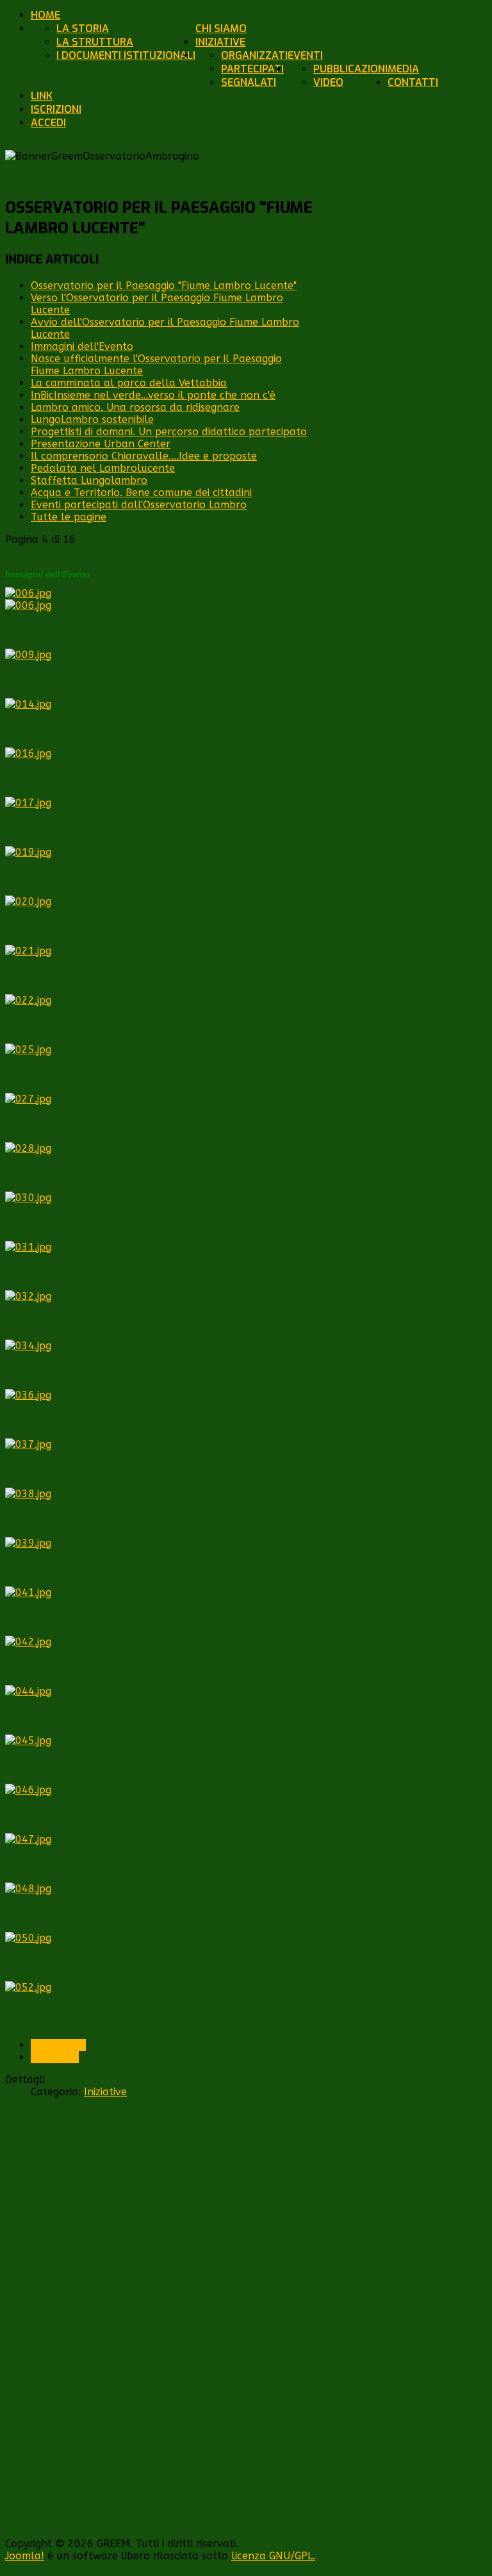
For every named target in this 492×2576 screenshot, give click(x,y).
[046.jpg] (28, 1790)
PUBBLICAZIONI (350, 69)
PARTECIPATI (252, 69)
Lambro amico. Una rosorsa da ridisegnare (135, 407)
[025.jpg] (28, 1050)
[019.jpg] (28, 852)
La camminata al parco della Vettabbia (129, 383)
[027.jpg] (28, 1099)
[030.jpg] (28, 1198)
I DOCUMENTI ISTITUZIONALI (126, 55)
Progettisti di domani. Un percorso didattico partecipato (169, 432)
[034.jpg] (28, 1346)
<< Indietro (58, 2045)
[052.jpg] (28, 1987)
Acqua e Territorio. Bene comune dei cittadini (141, 493)
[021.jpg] (28, 951)
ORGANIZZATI (254, 55)
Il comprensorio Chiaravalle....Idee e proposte (144, 456)
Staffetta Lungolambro (89, 480)
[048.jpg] (28, 1889)
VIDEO (328, 82)
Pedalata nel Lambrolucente (103, 468)
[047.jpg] (28, 1839)
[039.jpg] (28, 1543)
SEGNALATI (249, 82)
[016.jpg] (28, 753)
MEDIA (403, 69)
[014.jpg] (28, 704)
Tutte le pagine (69, 517)
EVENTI (305, 55)
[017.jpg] (28, 803)
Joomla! (25, 2556)
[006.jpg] (28, 593)
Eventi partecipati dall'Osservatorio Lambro (139, 505)
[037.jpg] (28, 1444)
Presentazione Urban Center (101, 444)
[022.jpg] (28, 1000)
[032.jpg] (28, 1296)
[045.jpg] (28, 1741)
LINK (42, 96)
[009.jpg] (28, 655)
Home (45, 15)
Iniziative (105, 2092)
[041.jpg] (28, 1592)
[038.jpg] (28, 1494)
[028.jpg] (28, 1148)
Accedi (48, 123)
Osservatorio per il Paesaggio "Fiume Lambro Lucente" (164, 286)
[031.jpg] (28, 1247)
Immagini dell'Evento (82, 346)
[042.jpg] (28, 1642)
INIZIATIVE (220, 42)
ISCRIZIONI (56, 109)
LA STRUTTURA (95, 42)
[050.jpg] (28, 1938)
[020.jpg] (28, 902)
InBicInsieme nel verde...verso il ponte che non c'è (153, 395)
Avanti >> (55, 2057)
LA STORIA (83, 29)
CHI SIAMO (221, 29)
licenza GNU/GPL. (273, 2556)
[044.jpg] (28, 1691)
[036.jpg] (28, 1395)
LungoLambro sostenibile (92, 420)
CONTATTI (413, 82)
